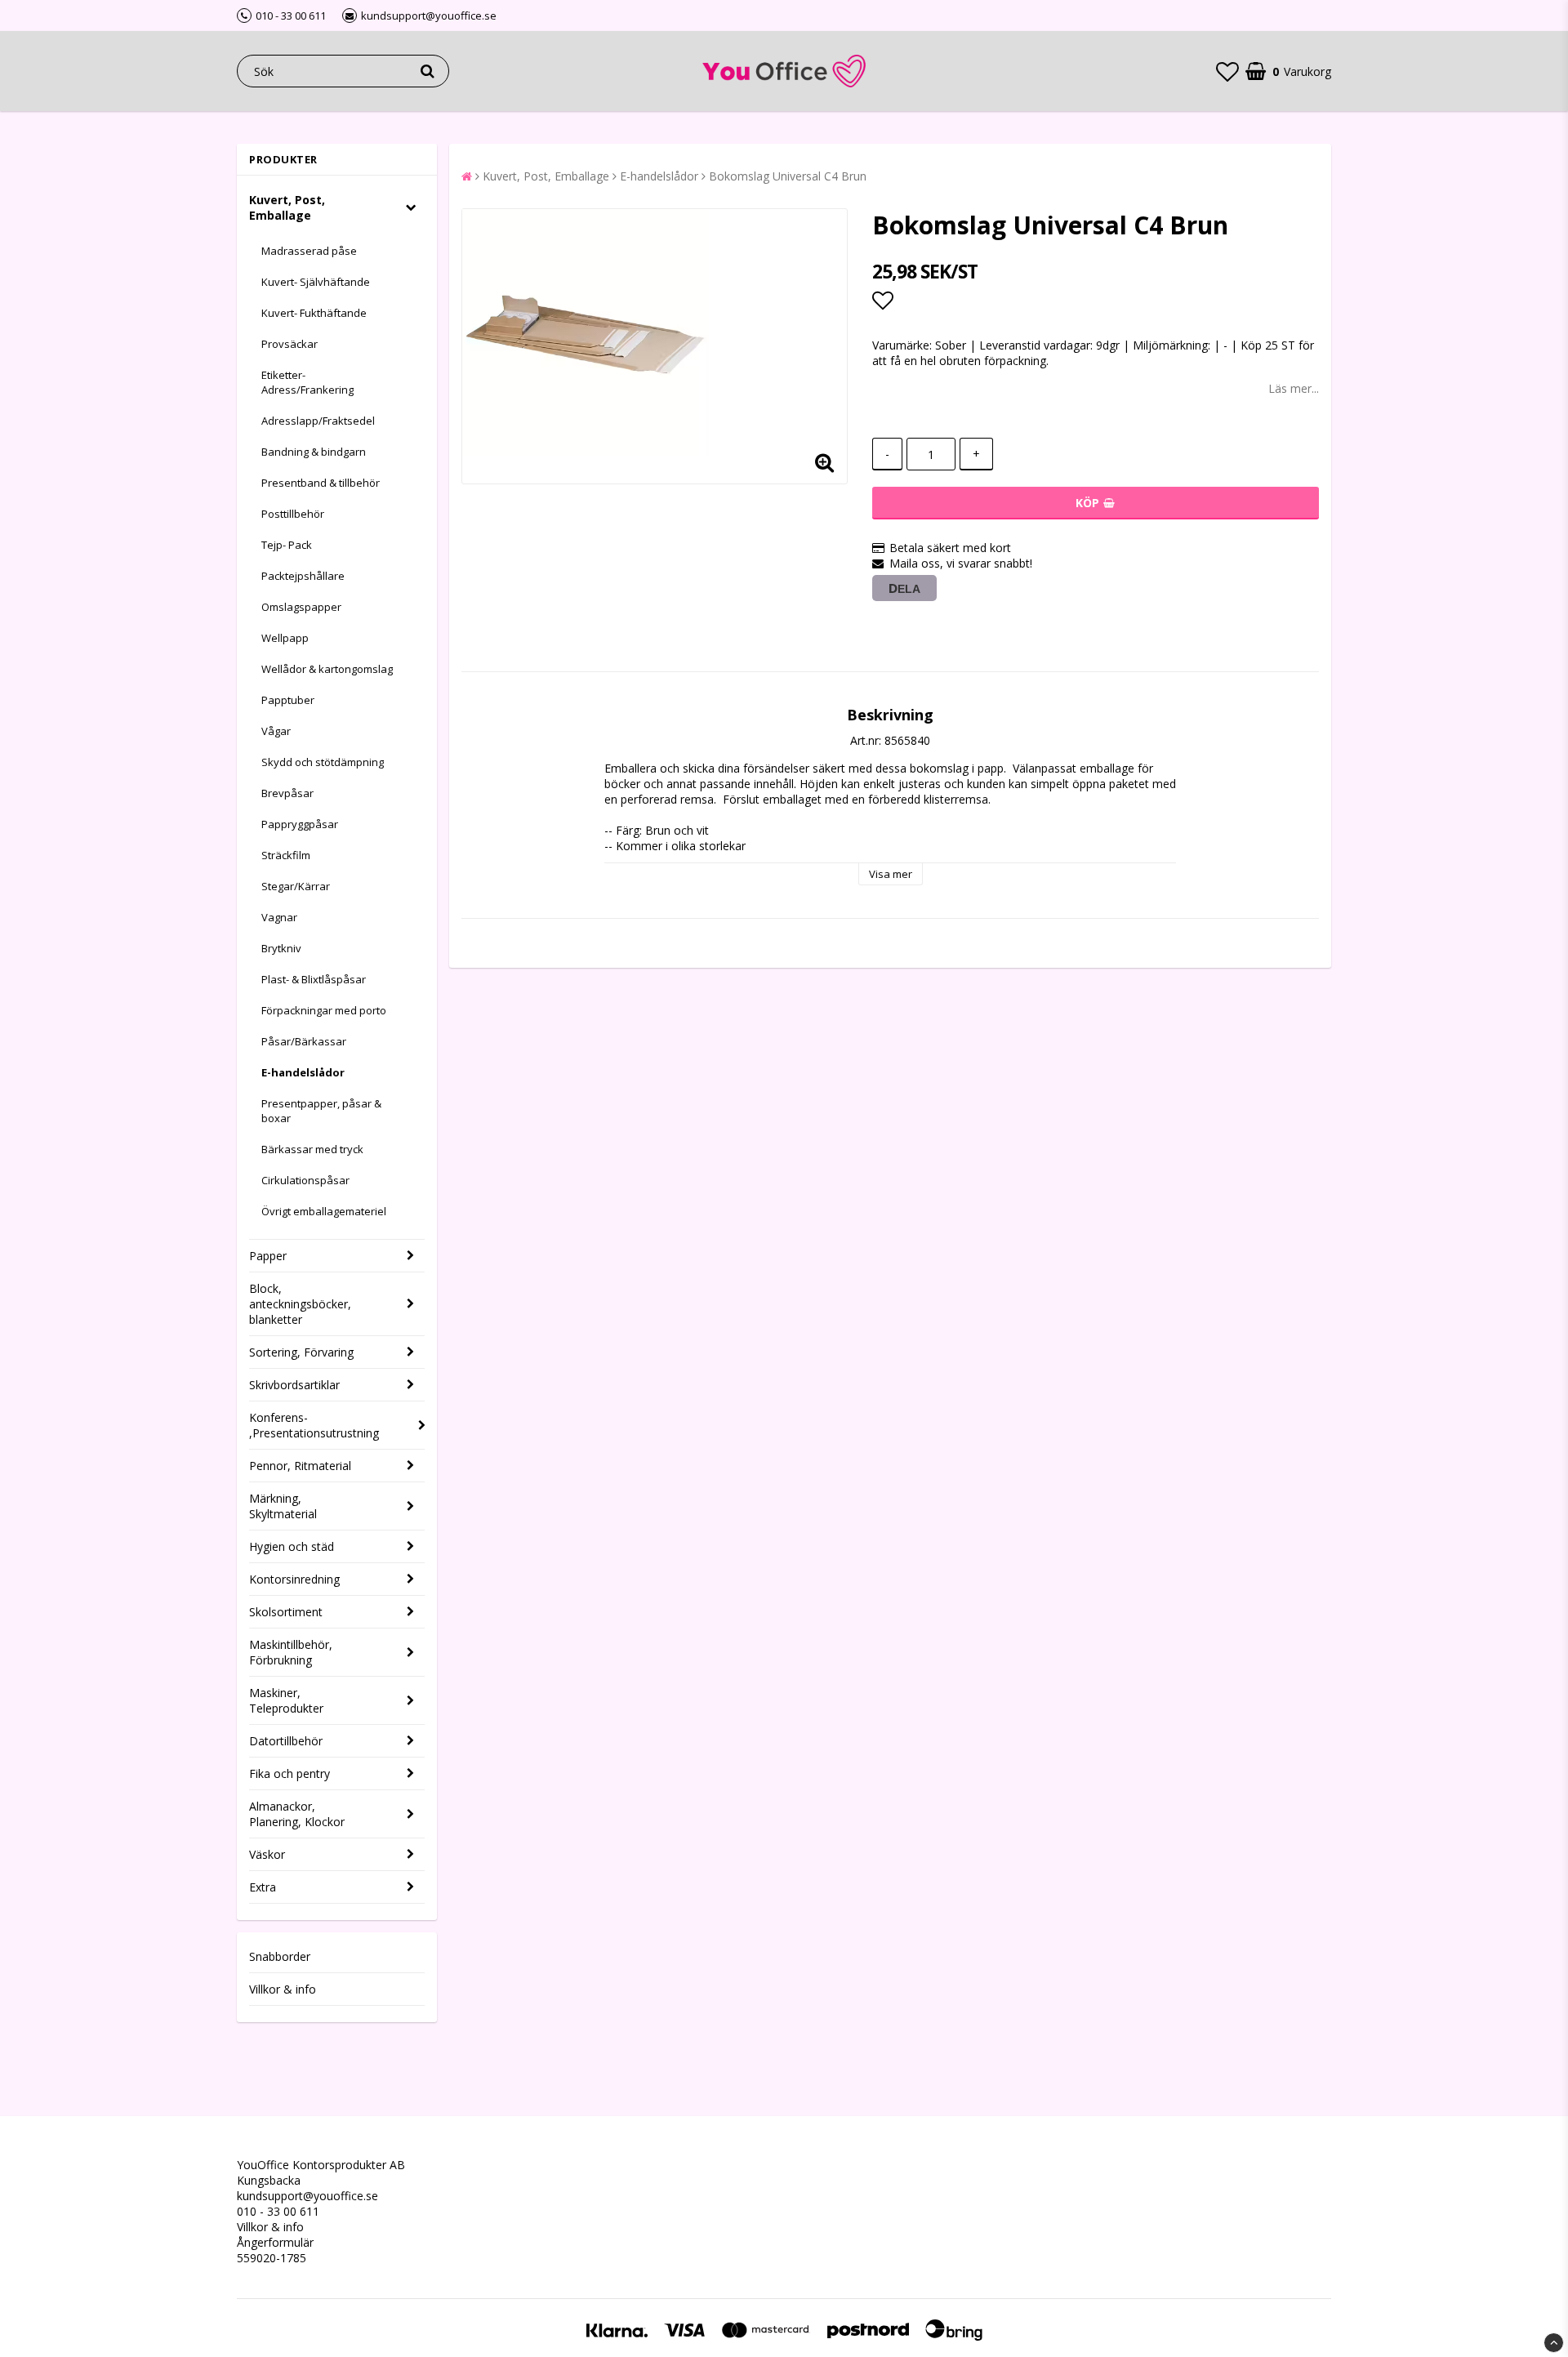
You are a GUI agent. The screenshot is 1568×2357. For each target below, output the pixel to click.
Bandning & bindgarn (314, 452)
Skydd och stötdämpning (323, 762)
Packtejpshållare (303, 576)
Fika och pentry (290, 1773)
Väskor (267, 1854)
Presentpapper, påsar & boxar (321, 1111)
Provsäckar (290, 344)
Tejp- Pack (287, 545)
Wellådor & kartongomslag (327, 669)
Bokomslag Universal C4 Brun (788, 176)
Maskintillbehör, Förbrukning (291, 1652)
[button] (1227, 71)
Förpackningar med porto (324, 1010)
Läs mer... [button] (1294, 388)
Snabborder (280, 1956)
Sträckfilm (286, 855)
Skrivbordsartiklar (294, 1385)
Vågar (276, 731)
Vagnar (279, 917)
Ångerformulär (275, 2242)
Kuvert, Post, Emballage (287, 207)
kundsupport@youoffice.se (307, 2196)
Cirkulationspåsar (305, 1180)
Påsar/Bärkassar (304, 1041)
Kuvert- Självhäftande (316, 282)
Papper (268, 1256)
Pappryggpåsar (300, 824)
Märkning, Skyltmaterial (283, 1506)
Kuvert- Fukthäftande (314, 313)
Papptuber (288, 700)
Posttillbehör (293, 514)
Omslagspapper (301, 607)
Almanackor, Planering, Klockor (297, 1814)
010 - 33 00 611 (278, 2211)
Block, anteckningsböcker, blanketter (300, 1304)
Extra (263, 1887)
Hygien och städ (292, 1546)
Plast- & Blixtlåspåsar (314, 979)
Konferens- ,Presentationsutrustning (314, 1425)
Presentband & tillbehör (321, 483)
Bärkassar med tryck (312, 1149)
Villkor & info (283, 1989)
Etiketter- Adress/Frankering (307, 382)
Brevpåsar (287, 793)
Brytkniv (281, 948)
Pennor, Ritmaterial (300, 1466)
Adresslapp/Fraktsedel (318, 421)
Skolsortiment (286, 1612)
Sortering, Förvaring (301, 1352)
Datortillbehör (286, 1741)
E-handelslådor (303, 1072)
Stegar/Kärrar (296, 886)
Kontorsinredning (294, 1579)
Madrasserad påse (309, 251)
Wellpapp (285, 638)
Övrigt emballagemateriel (324, 1211)
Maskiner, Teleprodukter (286, 1700)
